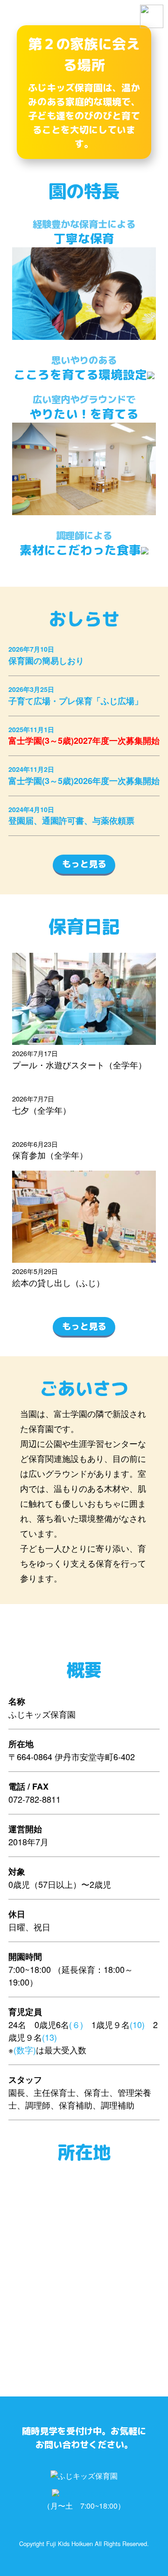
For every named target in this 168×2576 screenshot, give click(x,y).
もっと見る (84, 864)
